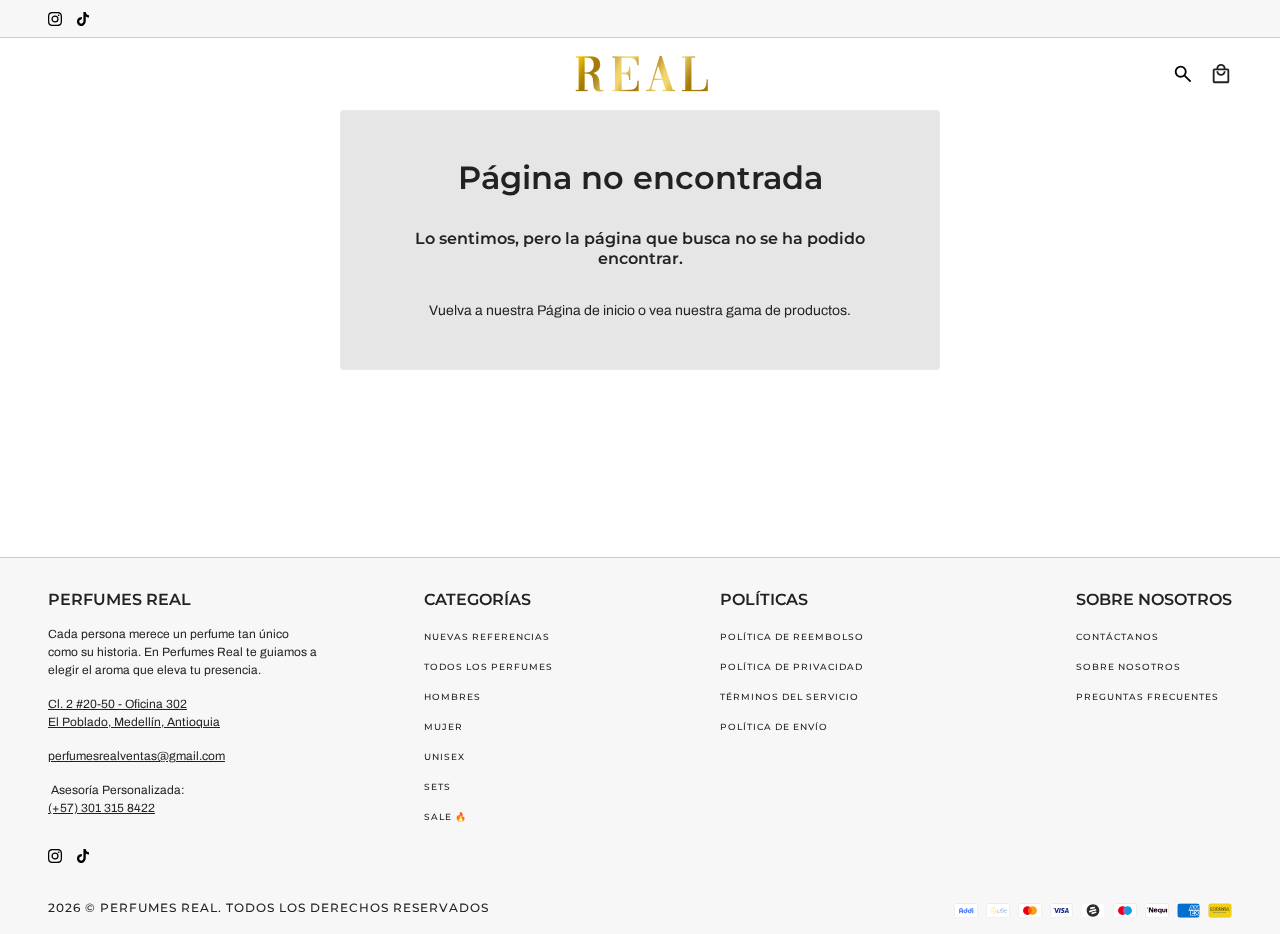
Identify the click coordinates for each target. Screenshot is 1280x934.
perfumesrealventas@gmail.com (136, 756)
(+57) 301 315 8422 (101, 808)
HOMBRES (452, 696)
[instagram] (55, 19)
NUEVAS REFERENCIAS (487, 636)
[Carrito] (1221, 74)
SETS (437, 786)
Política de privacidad (791, 666)
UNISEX (444, 756)
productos (815, 310)
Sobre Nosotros (1128, 666)
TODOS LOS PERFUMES (488, 666)
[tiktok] (83, 19)
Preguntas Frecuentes (1147, 696)
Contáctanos (1117, 636)
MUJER (443, 726)
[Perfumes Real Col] (640, 74)
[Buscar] (1183, 74)
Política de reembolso (792, 636)
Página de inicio (586, 310)
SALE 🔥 (445, 816)
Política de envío (774, 726)
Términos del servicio (789, 696)
